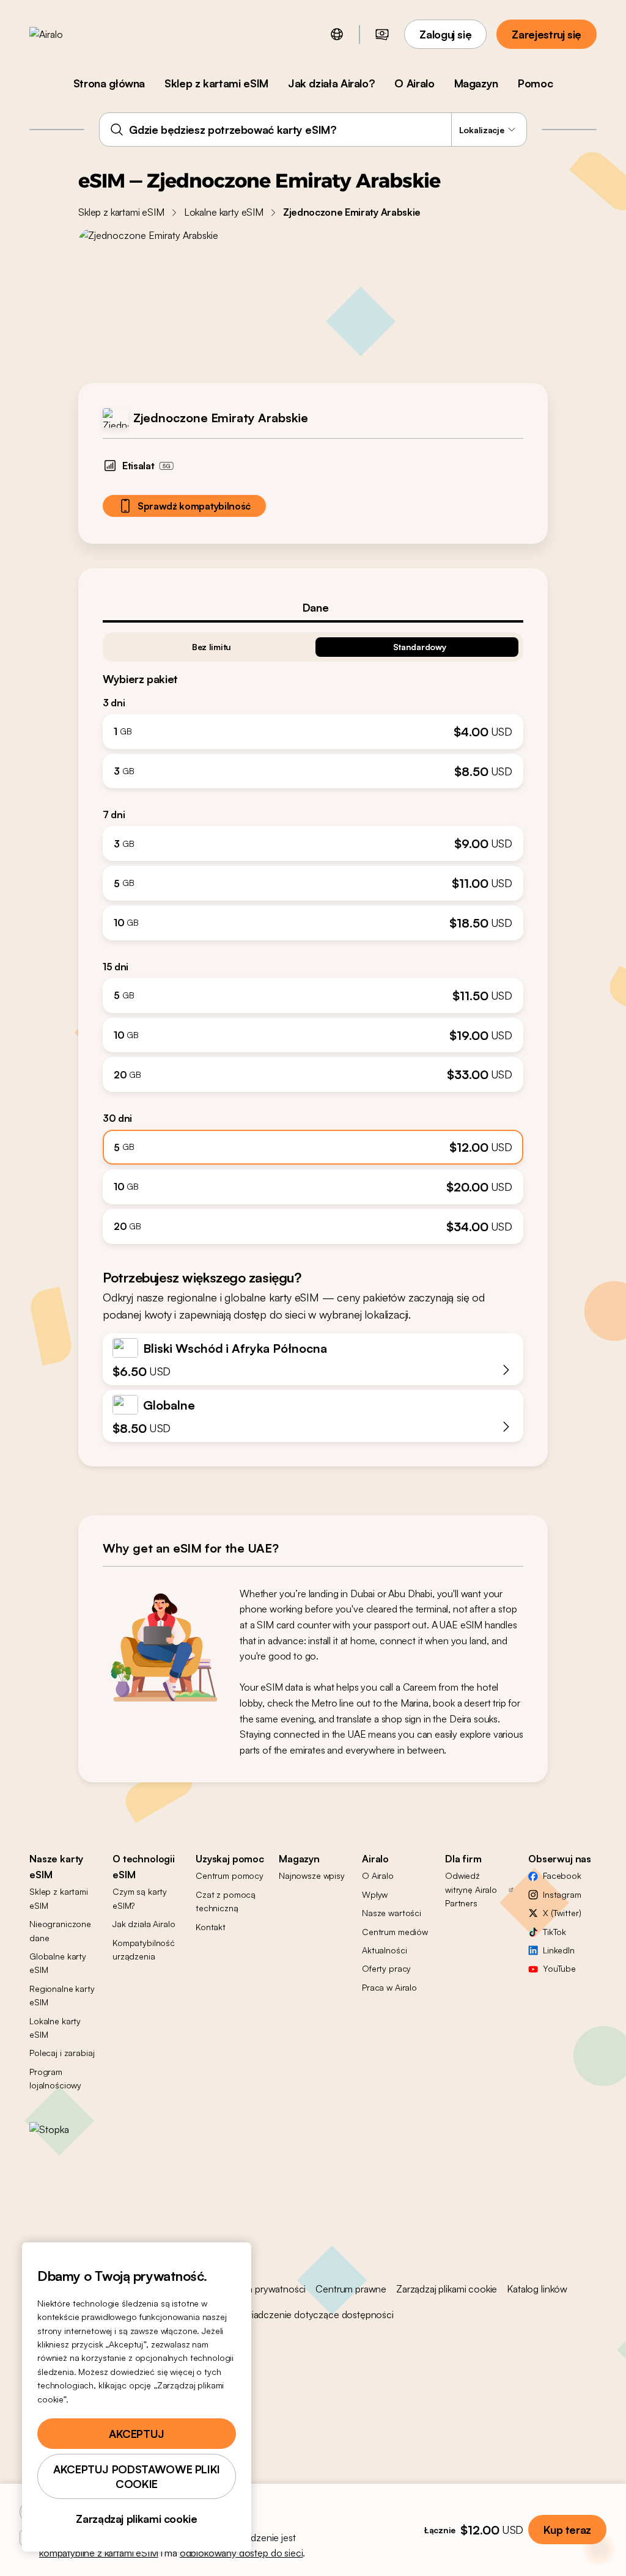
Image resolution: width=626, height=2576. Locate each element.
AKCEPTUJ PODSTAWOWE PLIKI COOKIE (137, 2476)
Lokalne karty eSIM (224, 212)
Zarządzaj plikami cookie (447, 2289)
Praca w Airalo (389, 1987)
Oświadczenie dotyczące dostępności (313, 2314)
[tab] (313, 607)
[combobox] (313, 130)
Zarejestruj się (547, 34)
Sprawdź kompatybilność (194, 506)
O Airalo (414, 83)
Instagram (562, 1894)
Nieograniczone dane (60, 1930)
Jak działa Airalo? (332, 83)
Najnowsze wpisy (312, 1875)
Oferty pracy (386, 1968)
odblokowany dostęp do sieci (241, 2553)
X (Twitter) (562, 1913)
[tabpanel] (313, 933)
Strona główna (109, 83)
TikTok (554, 1932)
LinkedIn (559, 1950)
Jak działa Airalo (144, 1924)
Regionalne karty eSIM (62, 1995)
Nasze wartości (392, 1913)
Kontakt (211, 1927)
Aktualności (384, 1950)
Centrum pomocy (230, 1875)
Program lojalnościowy (55, 2078)
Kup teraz (567, 2530)
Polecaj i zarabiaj (62, 2053)
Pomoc (535, 83)
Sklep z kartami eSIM (216, 83)
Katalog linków (537, 2289)
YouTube (559, 1968)
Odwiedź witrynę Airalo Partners (471, 1889)
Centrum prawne (351, 2289)
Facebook (562, 1875)
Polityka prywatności (263, 2289)
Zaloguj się (445, 34)
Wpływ (375, 1894)
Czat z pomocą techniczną (226, 1901)
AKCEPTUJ (137, 2434)
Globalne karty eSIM (58, 1963)
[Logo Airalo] (65, 34)
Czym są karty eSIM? (140, 1898)
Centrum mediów (395, 1932)
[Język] (337, 34)
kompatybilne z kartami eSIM (99, 2553)
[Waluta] (382, 34)
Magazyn (476, 83)
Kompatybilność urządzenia (144, 1949)
